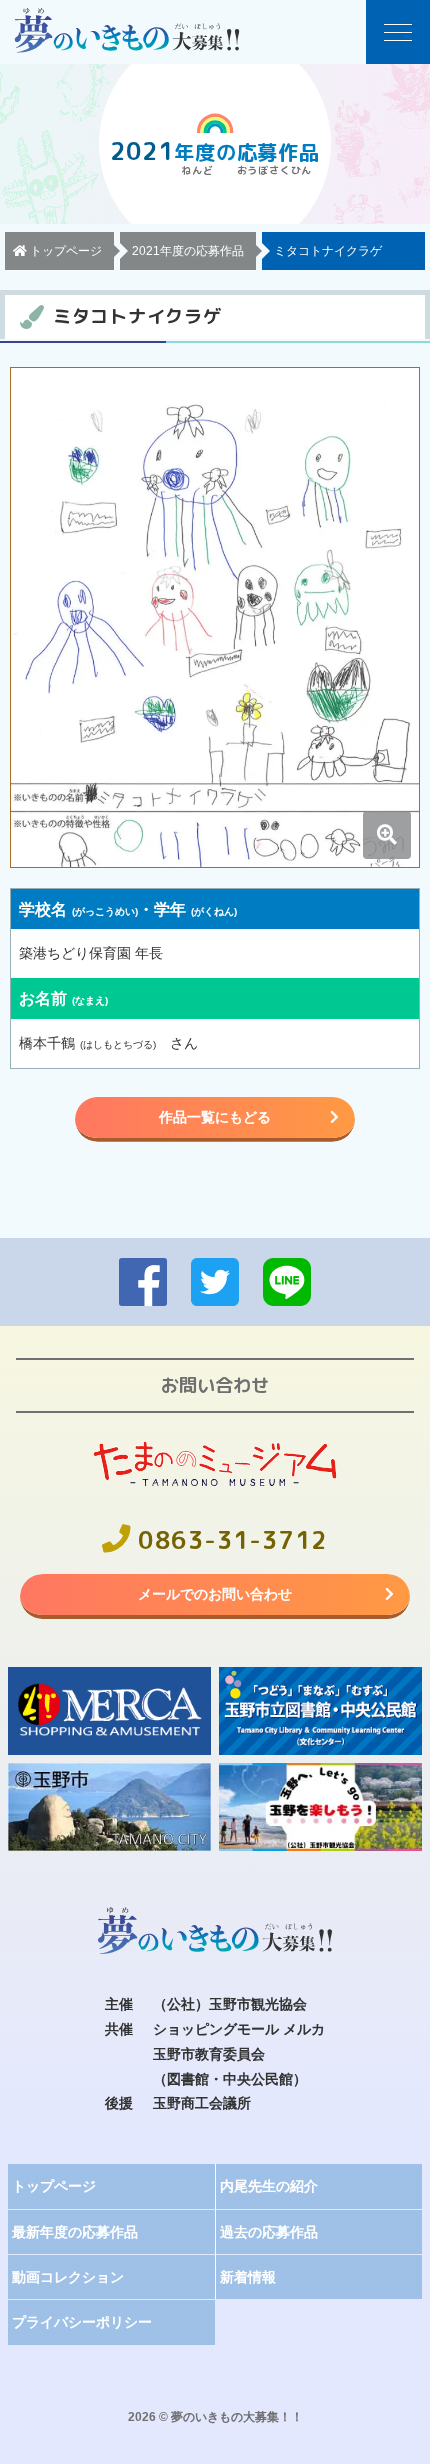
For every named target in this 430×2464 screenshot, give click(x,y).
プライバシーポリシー (82, 2322)
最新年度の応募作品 (75, 2232)
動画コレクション (68, 2277)
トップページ (54, 2186)
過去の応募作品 (269, 2232)
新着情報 (248, 2277)
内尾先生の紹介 (269, 2186)
